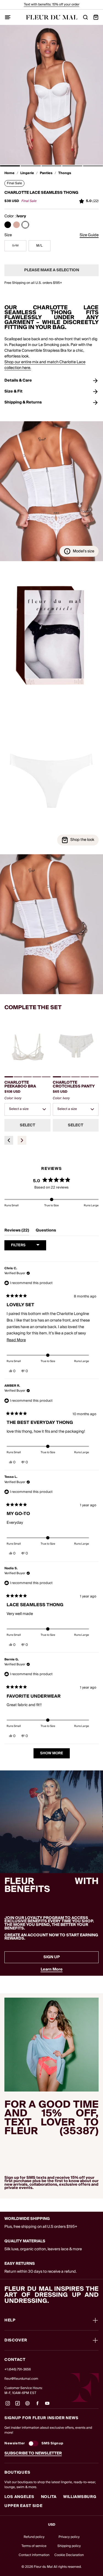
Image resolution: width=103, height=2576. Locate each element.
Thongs (65, 173)
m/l (39, 246)
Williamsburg (80, 2497)
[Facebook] (37, 2405)
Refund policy (34, 2537)
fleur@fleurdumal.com (21, 2379)
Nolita (49, 2497)
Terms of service (34, 2546)
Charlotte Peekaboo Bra (20, 1084)
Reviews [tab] (17, 1231)
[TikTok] (18, 2405)
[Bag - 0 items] (96, 17)
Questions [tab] (46, 1231)
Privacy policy (69, 2537)
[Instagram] (8, 2405)
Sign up (52, 1957)
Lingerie (27, 173)
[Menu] (8, 17)
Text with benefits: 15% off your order (52, 5)
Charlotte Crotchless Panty (74, 1084)
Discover (16, 2340)
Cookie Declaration (69, 2555)
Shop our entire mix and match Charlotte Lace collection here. (45, 365)
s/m (15, 246)
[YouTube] (47, 2405)
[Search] (85, 17)
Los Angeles (19, 2497)
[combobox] (27, 1109)
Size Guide (89, 235)
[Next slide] (22, 1140)
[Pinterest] (27, 2405)
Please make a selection (52, 270)
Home (9, 173)
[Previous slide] (9, 1140)
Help (10, 2320)
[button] (10, 166)
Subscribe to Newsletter (33, 2453)
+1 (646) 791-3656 (18, 2369)
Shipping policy (69, 2546)
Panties (46, 173)
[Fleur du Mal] (52, 17)
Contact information (34, 2555)
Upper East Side (23, 2506)
